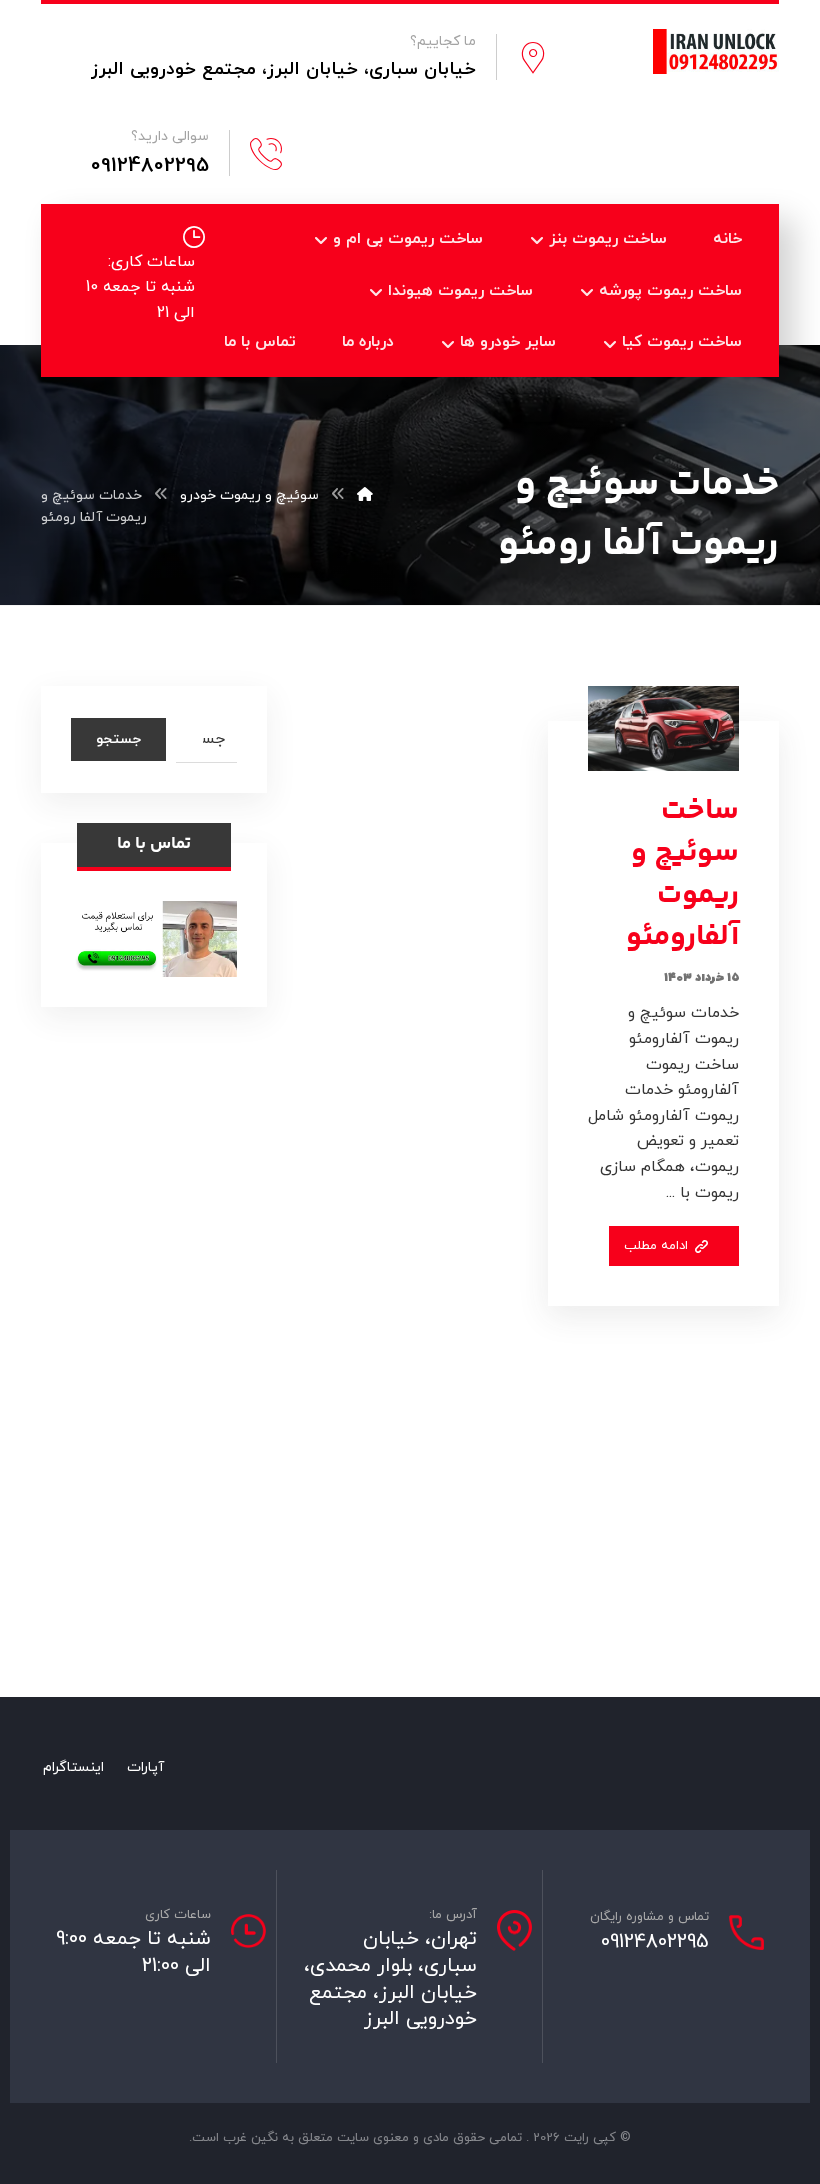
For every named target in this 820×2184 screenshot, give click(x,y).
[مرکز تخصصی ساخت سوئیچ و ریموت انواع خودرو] (716, 51)
